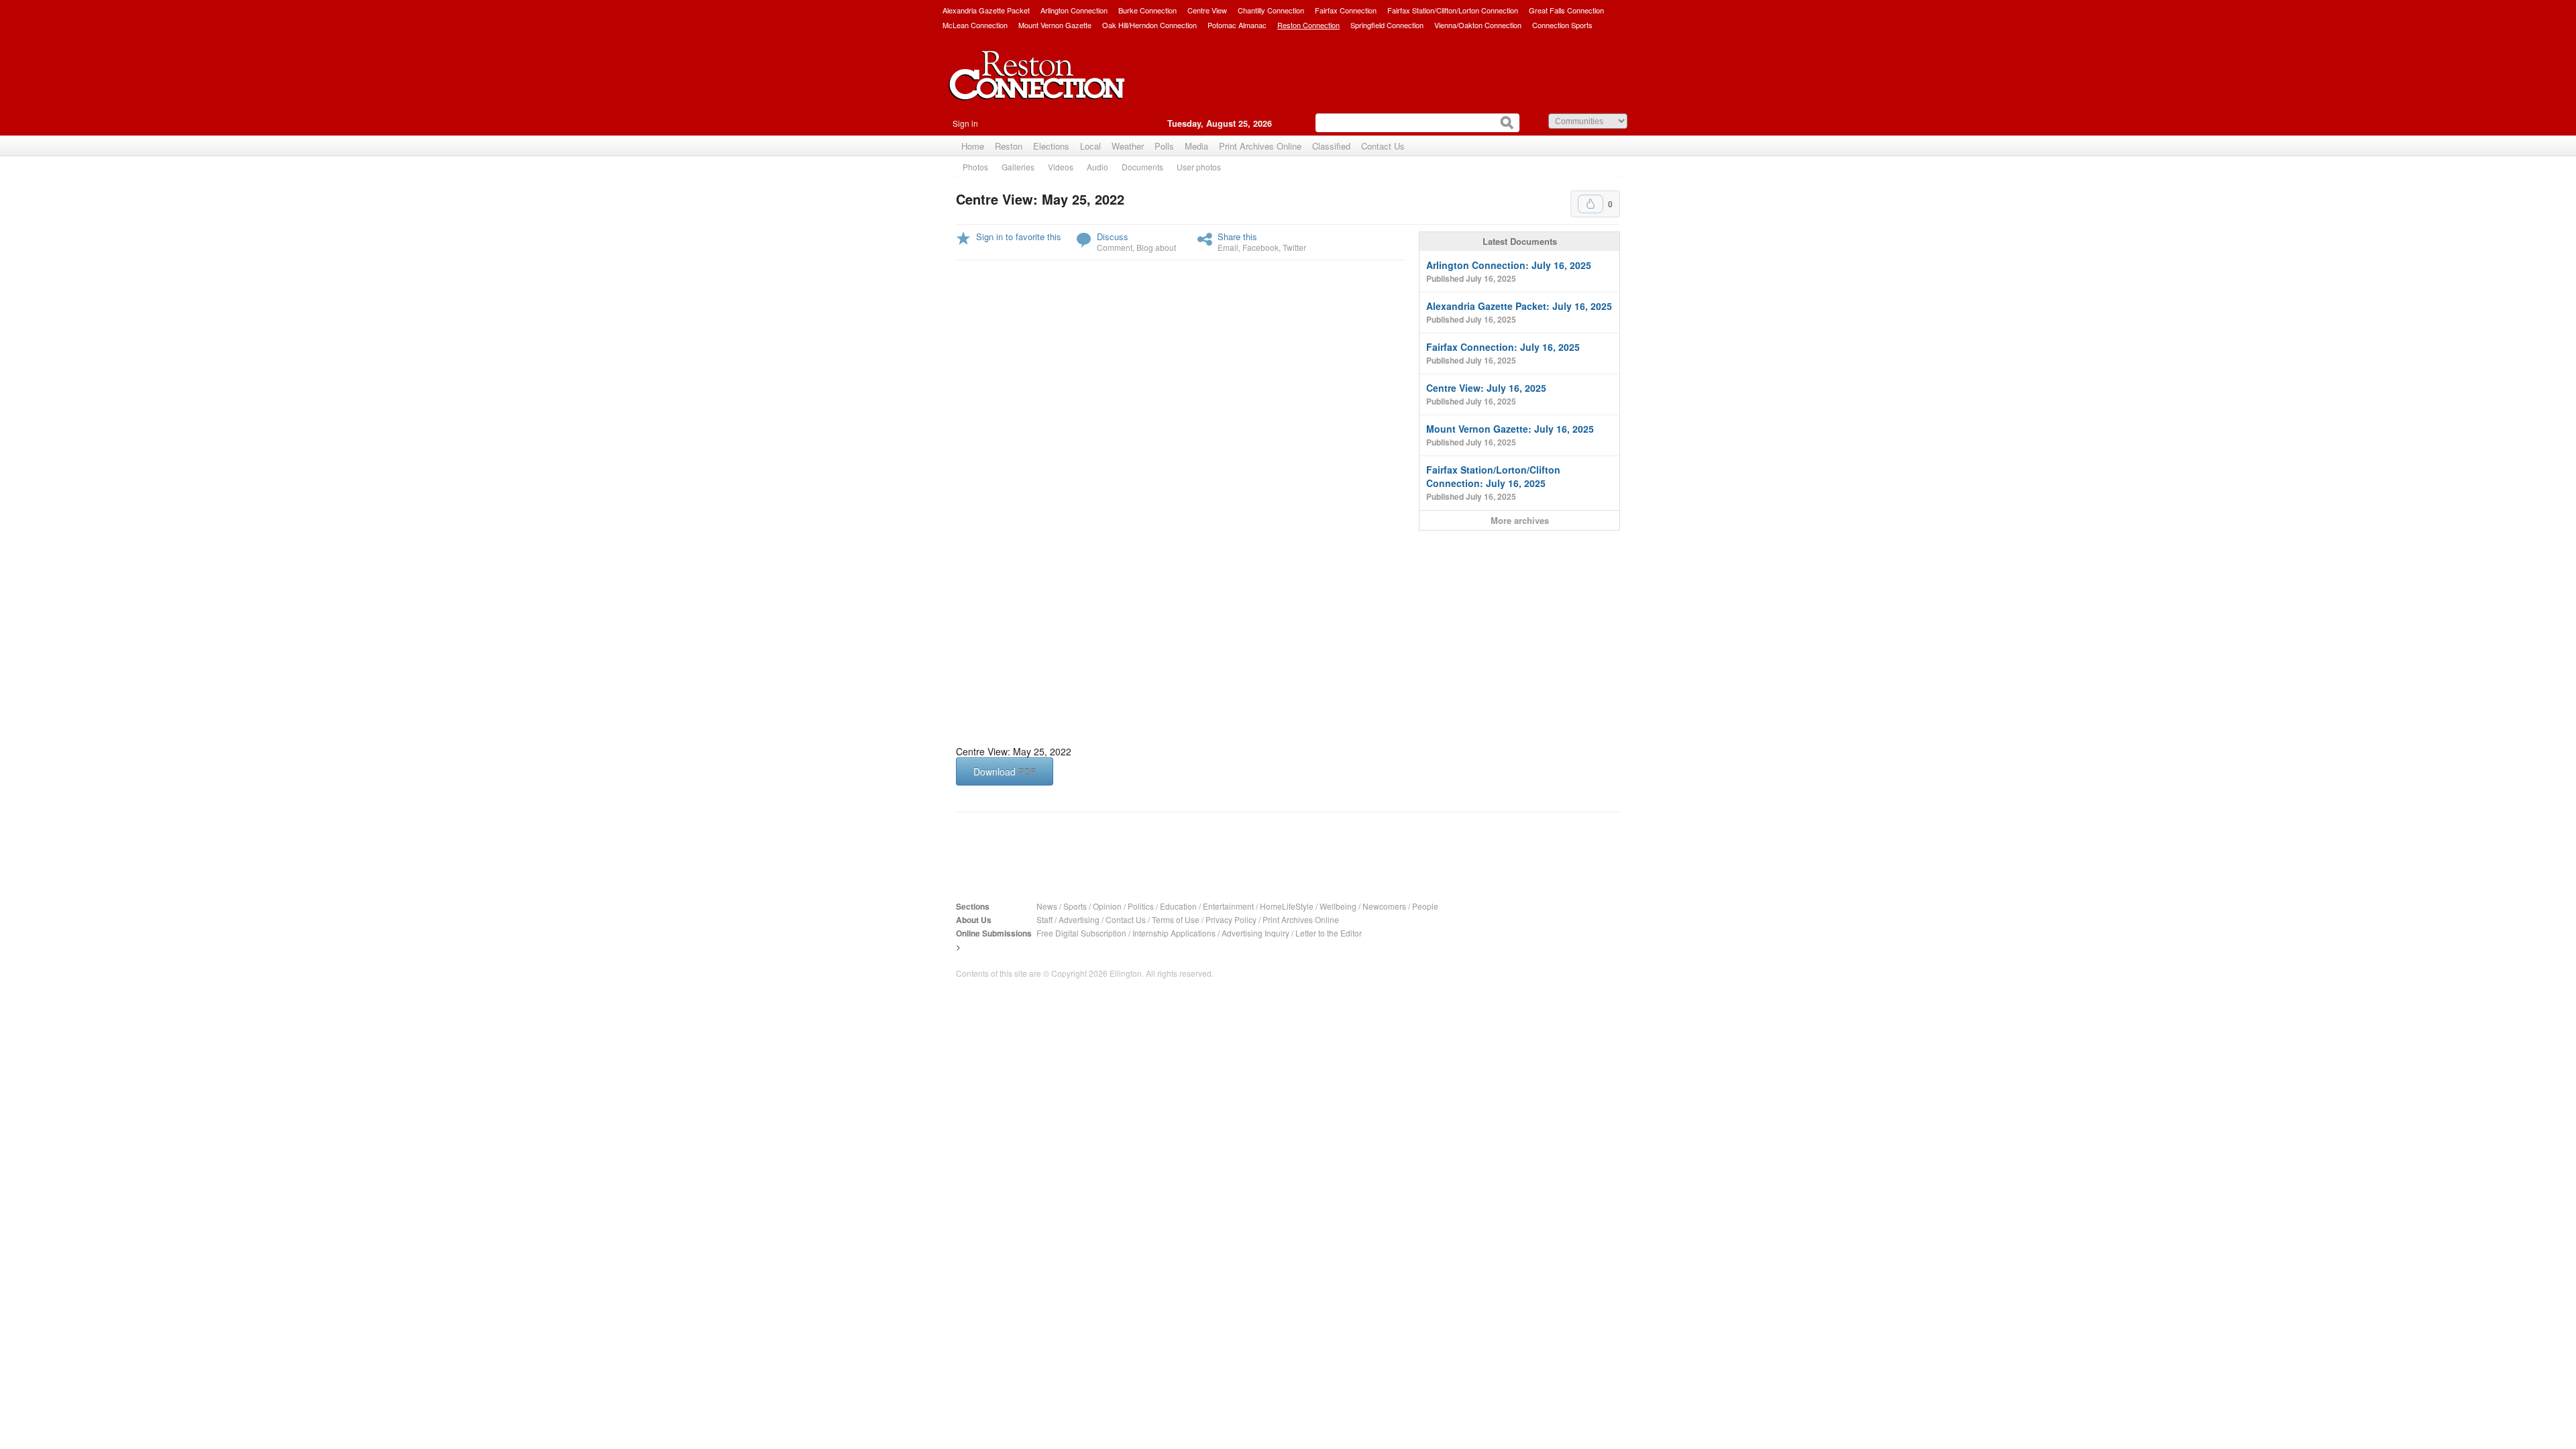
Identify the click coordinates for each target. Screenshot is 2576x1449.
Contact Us (1383, 146)
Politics (1141, 906)
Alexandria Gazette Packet (986, 10)
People (1425, 906)
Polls (1164, 146)
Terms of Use (1176, 919)
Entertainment (1228, 906)
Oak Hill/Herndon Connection (1149, 25)
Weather (1128, 146)
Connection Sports (1562, 25)
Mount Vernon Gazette (1055, 25)
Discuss (1113, 236)
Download (1005, 771)
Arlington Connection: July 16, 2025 (1509, 271)
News (1047, 906)
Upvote (1591, 204)
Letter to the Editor (1329, 933)
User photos (1199, 167)
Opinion (1107, 906)
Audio (1097, 167)
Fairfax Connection (1346, 10)
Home (973, 146)
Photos (975, 167)
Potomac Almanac (1237, 25)
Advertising (1079, 919)
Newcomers (1384, 906)
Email (1228, 247)
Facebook (1260, 247)
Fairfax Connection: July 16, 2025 (1503, 353)
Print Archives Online (1260, 146)
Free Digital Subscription (1081, 933)
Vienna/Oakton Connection (1478, 25)
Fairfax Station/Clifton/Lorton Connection (1453, 10)
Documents (1142, 167)
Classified (1331, 146)
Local (1090, 146)
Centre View (1207, 10)
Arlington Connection (1074, 10)
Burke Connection (1147, 10)
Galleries (1018, 167)
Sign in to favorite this (1019, 236)
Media (1196, 146)
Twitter (1294, 247)
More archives (1520, 520)
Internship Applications (1174, 933)
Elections (1051, 146)
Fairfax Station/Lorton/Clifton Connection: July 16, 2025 (1493, 483)
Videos (1061, 167)
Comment (1115, 247)
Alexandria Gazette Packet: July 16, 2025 (1519, 312)
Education (1178, 906)
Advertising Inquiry (1255, 933)
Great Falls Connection (1566, 10)
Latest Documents (1520, 241)
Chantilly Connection (1271, 10)
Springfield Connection (1387, 25)
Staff (1044, 919)
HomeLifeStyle (1287, 906)
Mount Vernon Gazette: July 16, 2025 (1510, 435)
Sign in (965, 123)
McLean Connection (975, 25)
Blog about (1156, 247)
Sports (1075, 906)
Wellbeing (1338, 906)
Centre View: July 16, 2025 (1486, 394)
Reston (1009, 146)
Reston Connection (1308, 25)
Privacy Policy (1231, 919)
